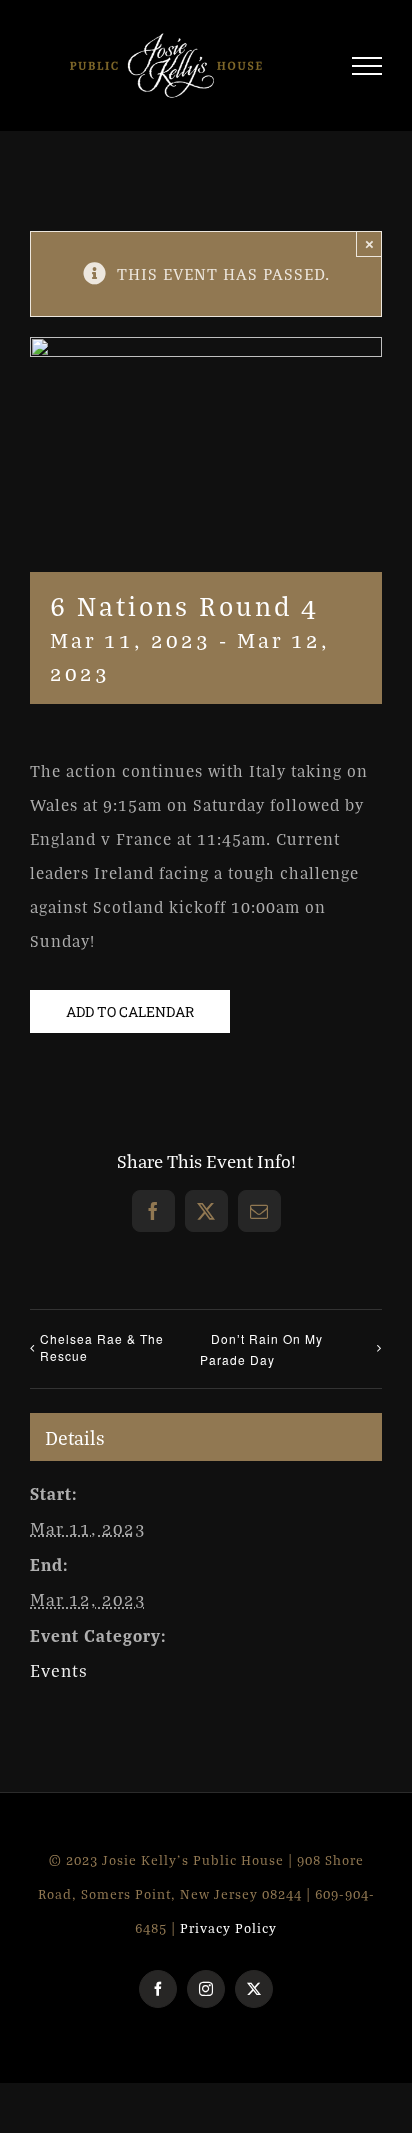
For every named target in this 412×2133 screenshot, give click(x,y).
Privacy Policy (228, 1937)
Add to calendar (130, 1020)
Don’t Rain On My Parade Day (261, 1358)
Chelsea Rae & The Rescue (102, 1356)
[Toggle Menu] (367, 70)
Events (59, 1679)
